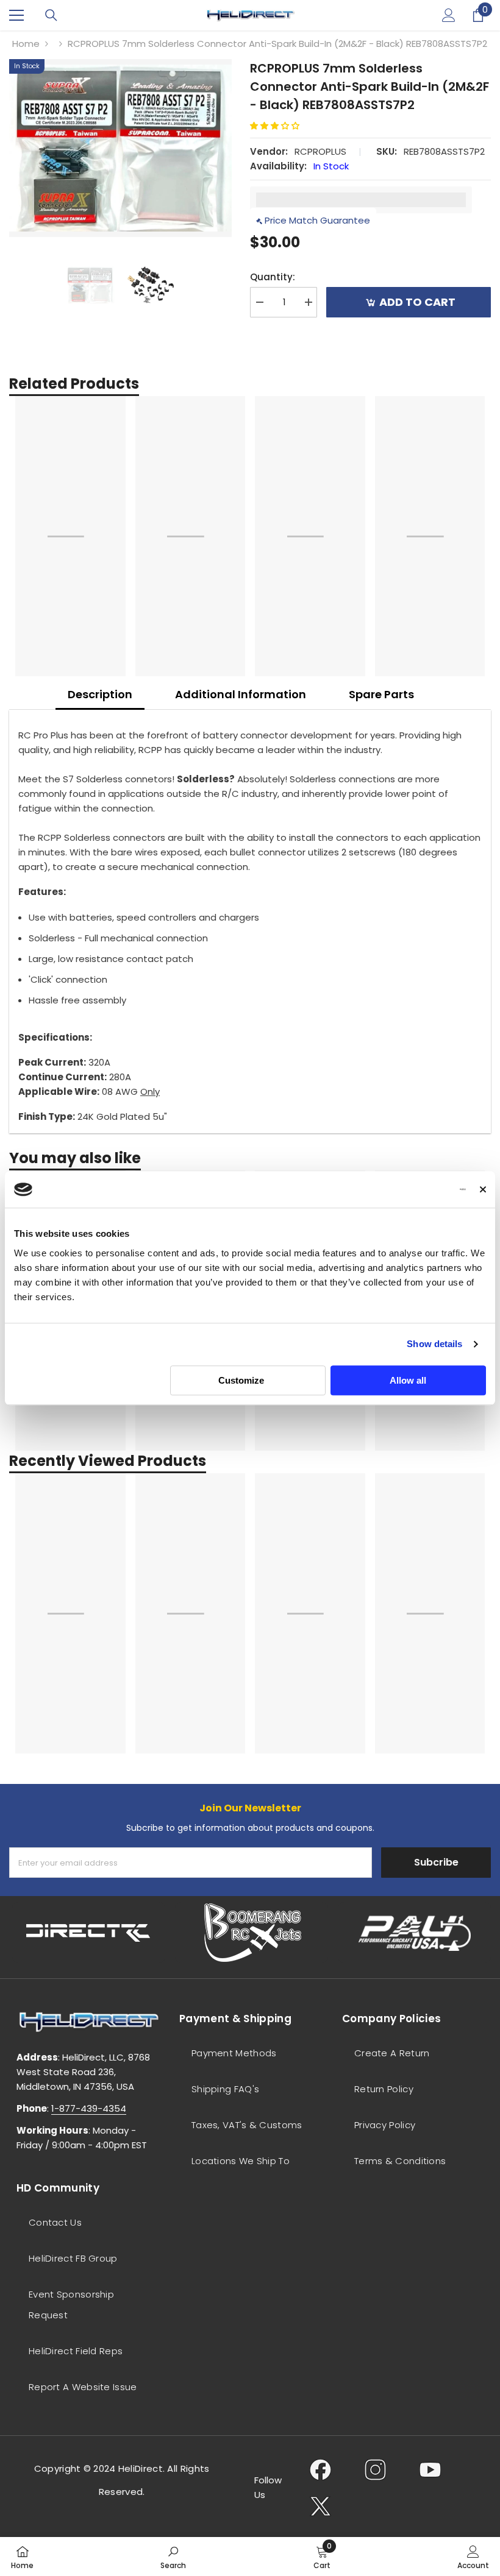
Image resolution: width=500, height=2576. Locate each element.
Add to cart (420, 302)
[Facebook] (320, 2469)
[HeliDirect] (89, 1933)
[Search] (51, 15)
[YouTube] (430, 2469)
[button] (279, 126)
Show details (434, 1344)
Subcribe (436, 1862)
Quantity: (273, 277)
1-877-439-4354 (89, 2108)
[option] (120, 148)
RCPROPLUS (320, 151)
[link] (173, 2557)
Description (100, 694)
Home (26, 44)
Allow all (408, 1380)
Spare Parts (381, 694)
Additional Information (241, 694)
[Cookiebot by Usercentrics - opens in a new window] (412, 1189)
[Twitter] (320, 2506)
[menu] (16, 15)
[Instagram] (375, 2469)
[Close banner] (483, 1189)
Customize (241, 1380)
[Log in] (449, 15)
